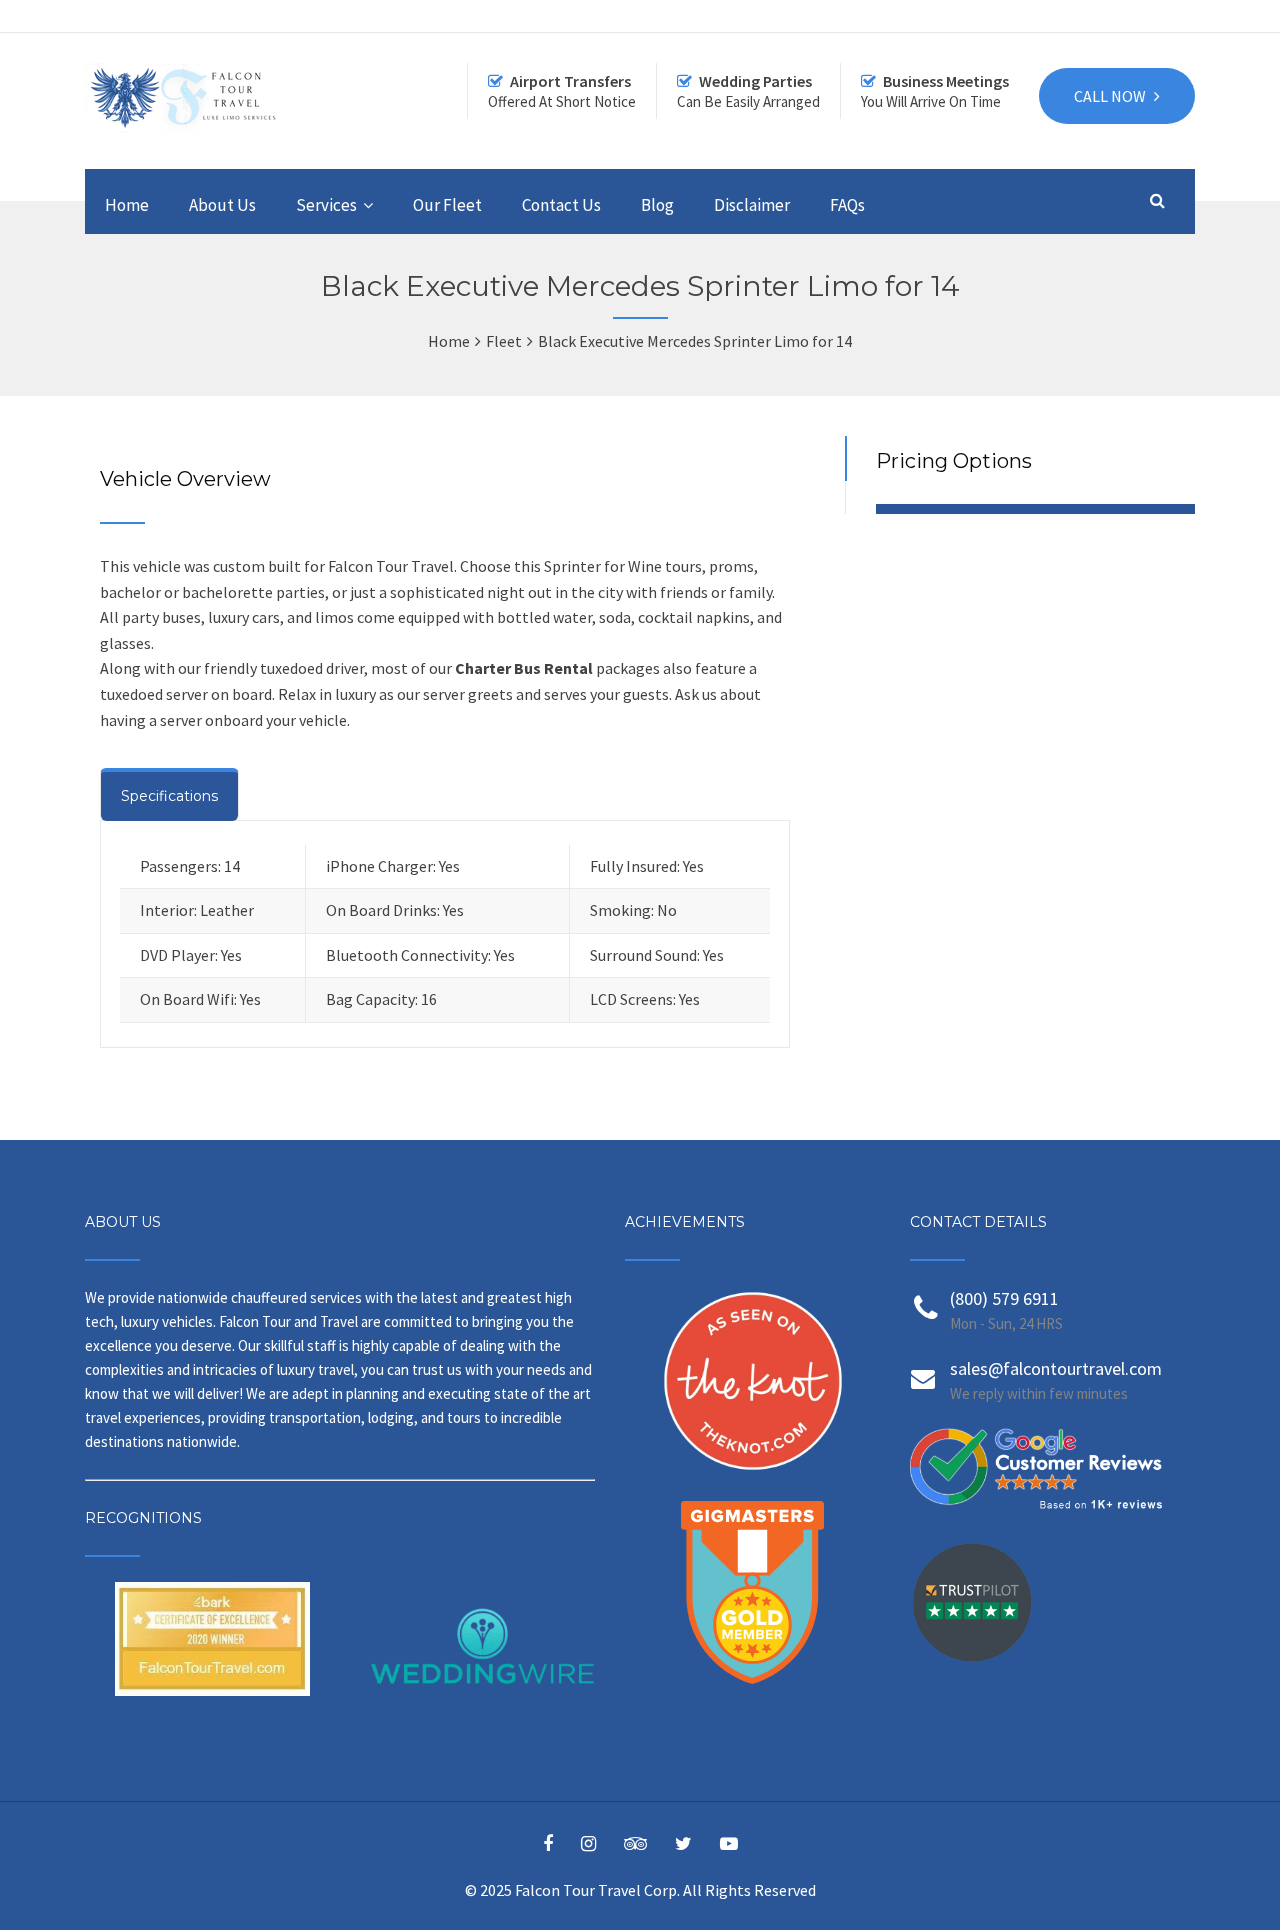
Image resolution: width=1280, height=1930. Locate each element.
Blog (657, 205)
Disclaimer (752, 205)
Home (127, 205)
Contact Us (561, 205)
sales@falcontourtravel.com (1056, 1368)
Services (326, 205)
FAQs (847, 205)
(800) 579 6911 (1004, 1298)
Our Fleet (447, 205)
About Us (222, 205)
